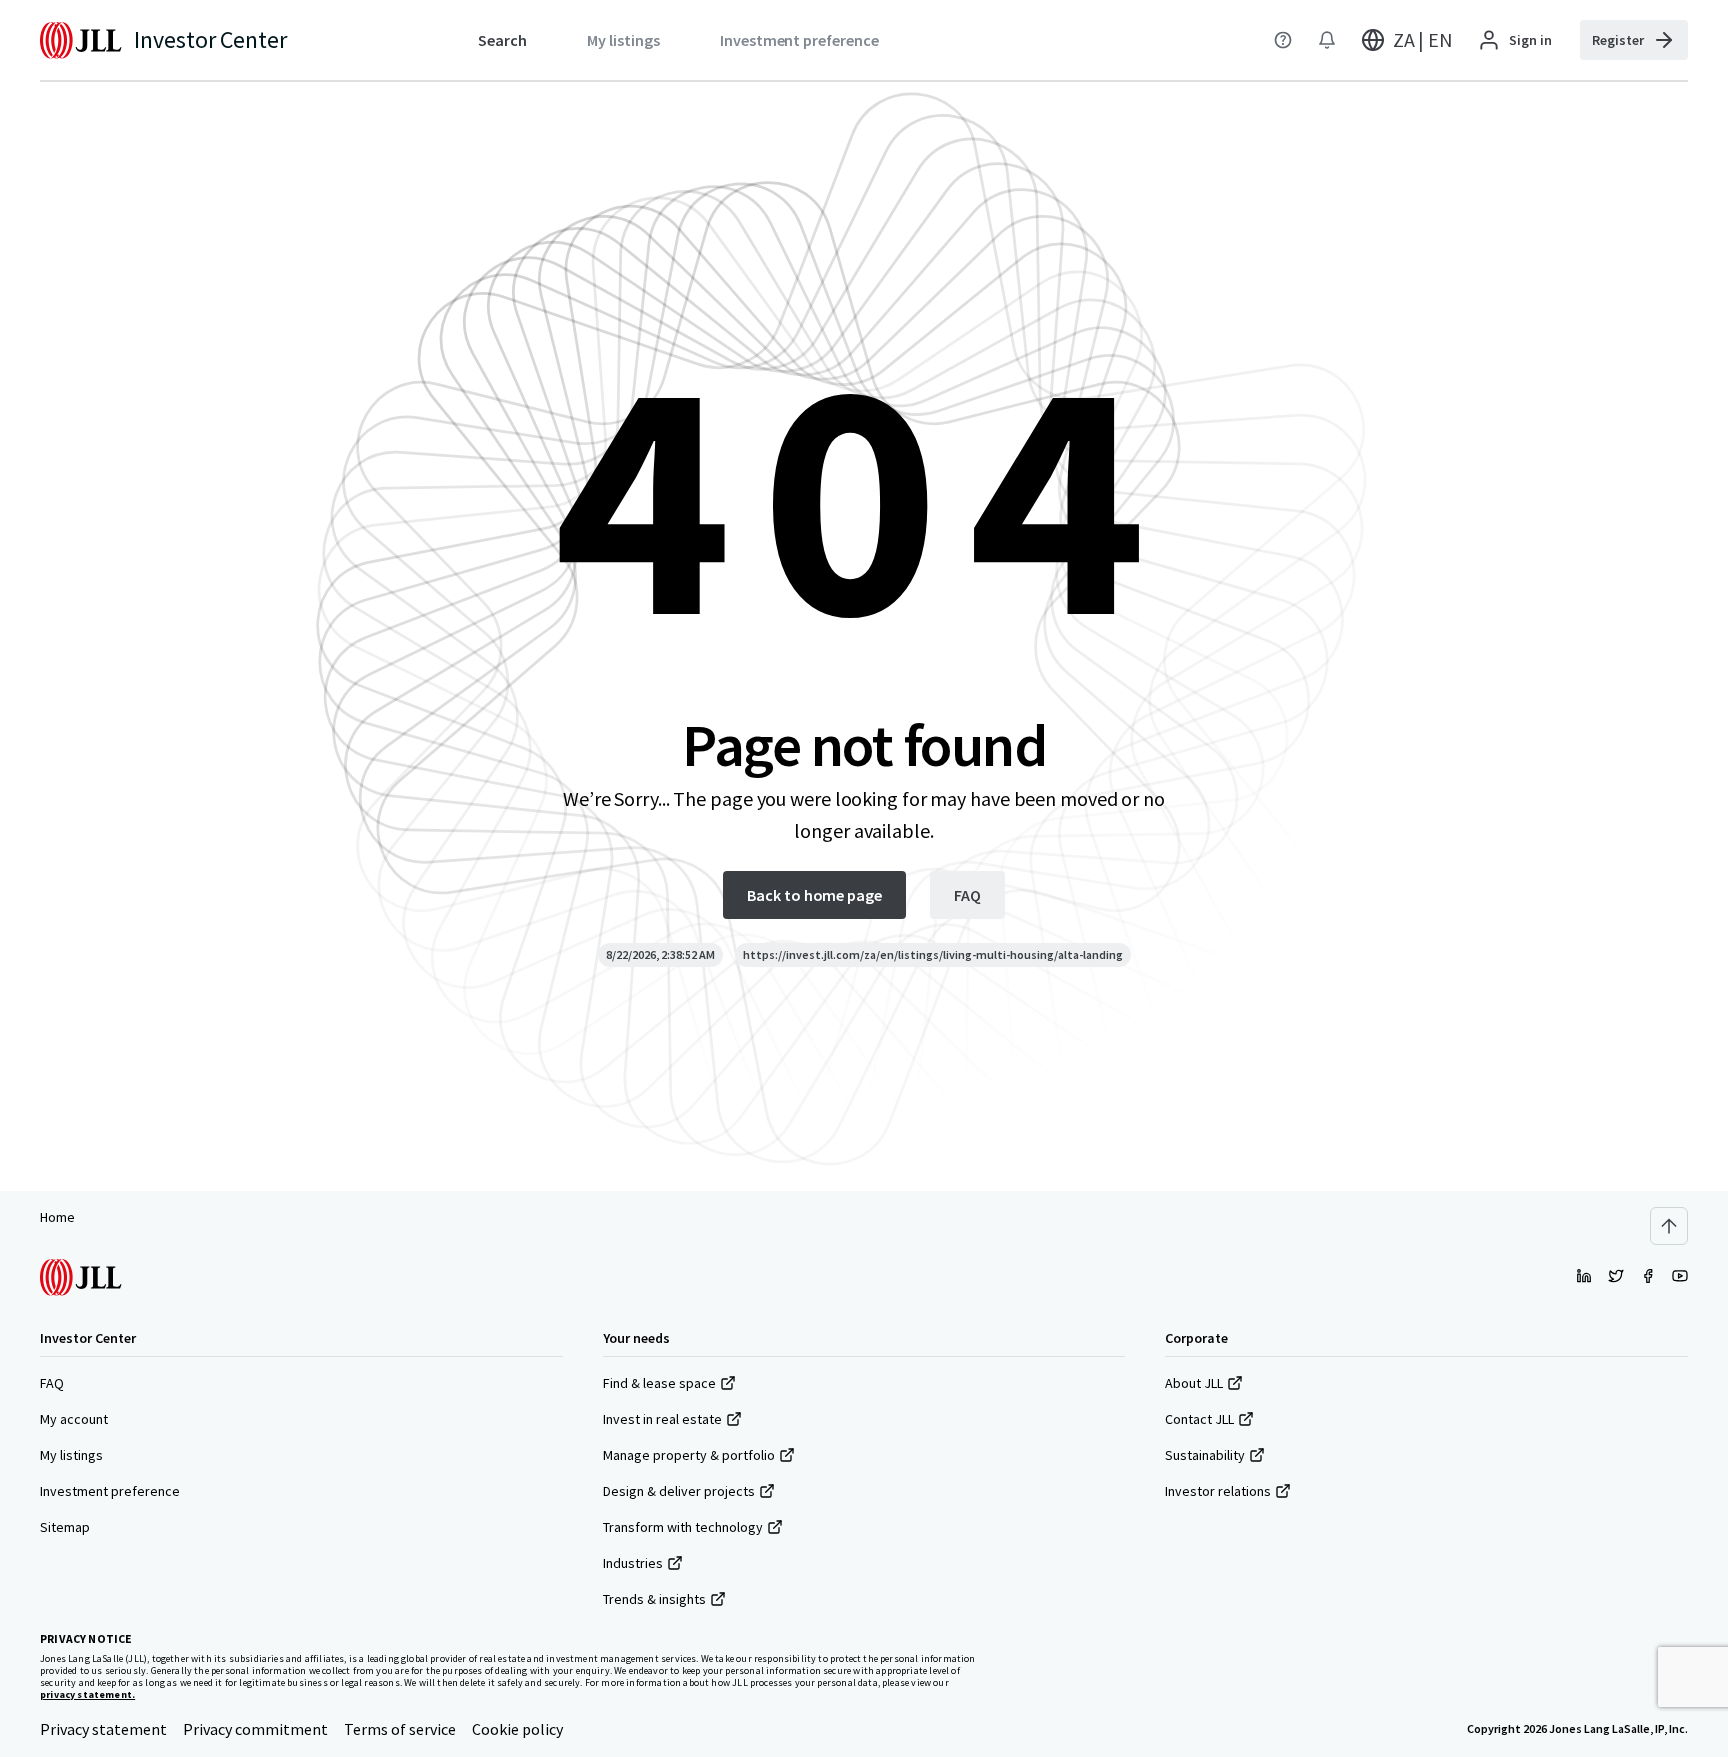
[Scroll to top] (1669, 1226)
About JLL (1194, 1383)
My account (74, 1419)
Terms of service (400, 1729)
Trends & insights (654, 1599)
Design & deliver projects (679, 1491)
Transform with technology (683, 1527)
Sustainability (1205, 1455)
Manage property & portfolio (689, 1455)
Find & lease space (659, 1383)
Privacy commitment (255, 1729)
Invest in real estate (662, 1419)
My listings (71, 1455)
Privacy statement (103, 1729)
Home (57, 1217)
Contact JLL (1199, 1419)
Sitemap (65, 1527)
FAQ (52, 1383)
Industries (633, 1563)
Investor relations (1218, 1491)
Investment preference (110, 1491)
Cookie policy (517, 1729)
